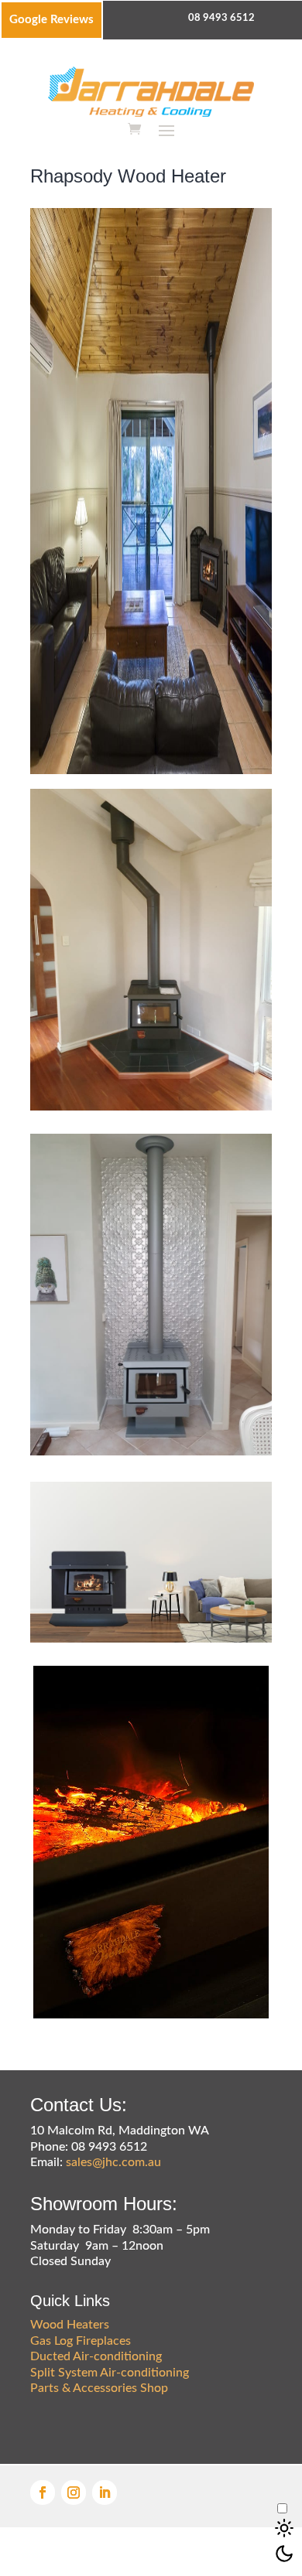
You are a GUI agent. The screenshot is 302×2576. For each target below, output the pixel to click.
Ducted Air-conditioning (96, 2356)
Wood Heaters (70, 2325)
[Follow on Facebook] (43, 2492)
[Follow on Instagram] (74, 2492)
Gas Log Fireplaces (81, 2341)
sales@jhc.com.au (113, 2162)
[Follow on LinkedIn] (105, 2492)
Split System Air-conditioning (110, 2373)
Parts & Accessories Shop (99, 2388)
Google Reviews (51, 20)
